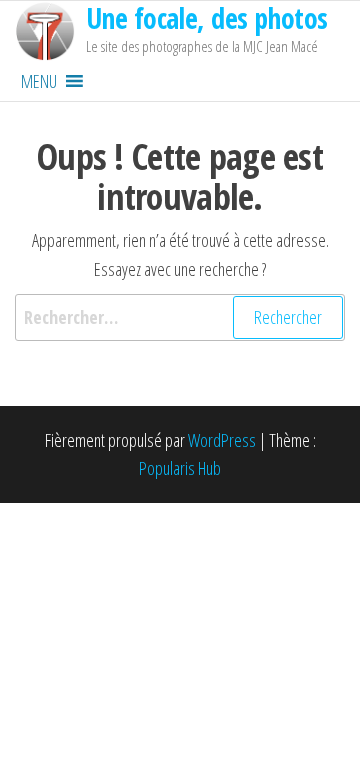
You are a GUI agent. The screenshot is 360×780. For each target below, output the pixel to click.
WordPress (222, 440)
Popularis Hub (180, 468)
